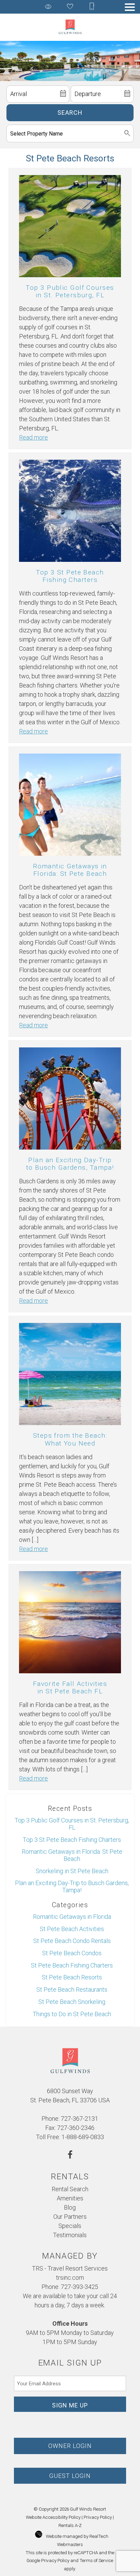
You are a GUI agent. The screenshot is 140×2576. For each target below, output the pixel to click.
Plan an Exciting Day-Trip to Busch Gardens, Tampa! (70, 1164)
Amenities (70, 2198)
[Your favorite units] (70, 7)
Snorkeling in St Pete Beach (72, 1871)
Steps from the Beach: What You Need (70, 1439)
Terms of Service (96, 2560)
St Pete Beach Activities (72, 1929)
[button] (130, 7)
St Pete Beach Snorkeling (72, 2002)
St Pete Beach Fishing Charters (72, 1965)
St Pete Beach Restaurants (72, 1989)
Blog (70, 2207)
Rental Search (70, 2189)
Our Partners (70, 2217)
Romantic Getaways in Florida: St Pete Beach (70, 870)
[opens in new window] (70, 2156)
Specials (70, 2226)
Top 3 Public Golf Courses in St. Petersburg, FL (70, 291)
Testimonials (70, 2235)
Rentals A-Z (70, 2525)
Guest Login (70, 2476)
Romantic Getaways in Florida (72, 1917)
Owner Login (70, 2446)
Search (70, 113)
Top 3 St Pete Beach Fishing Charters (70, 576)
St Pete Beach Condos (72, 1953)
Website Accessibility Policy (53, 2517)
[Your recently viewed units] (48, 7)
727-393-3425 (80, 2287)
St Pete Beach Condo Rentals (72, 1941)
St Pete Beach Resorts (72, 1977)
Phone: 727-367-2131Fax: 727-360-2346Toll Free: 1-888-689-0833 (70, 2128)
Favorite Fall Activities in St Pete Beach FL (70, 1687)
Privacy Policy (98, 2517)
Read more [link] (33, 437)
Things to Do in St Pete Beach (72, 2014)
